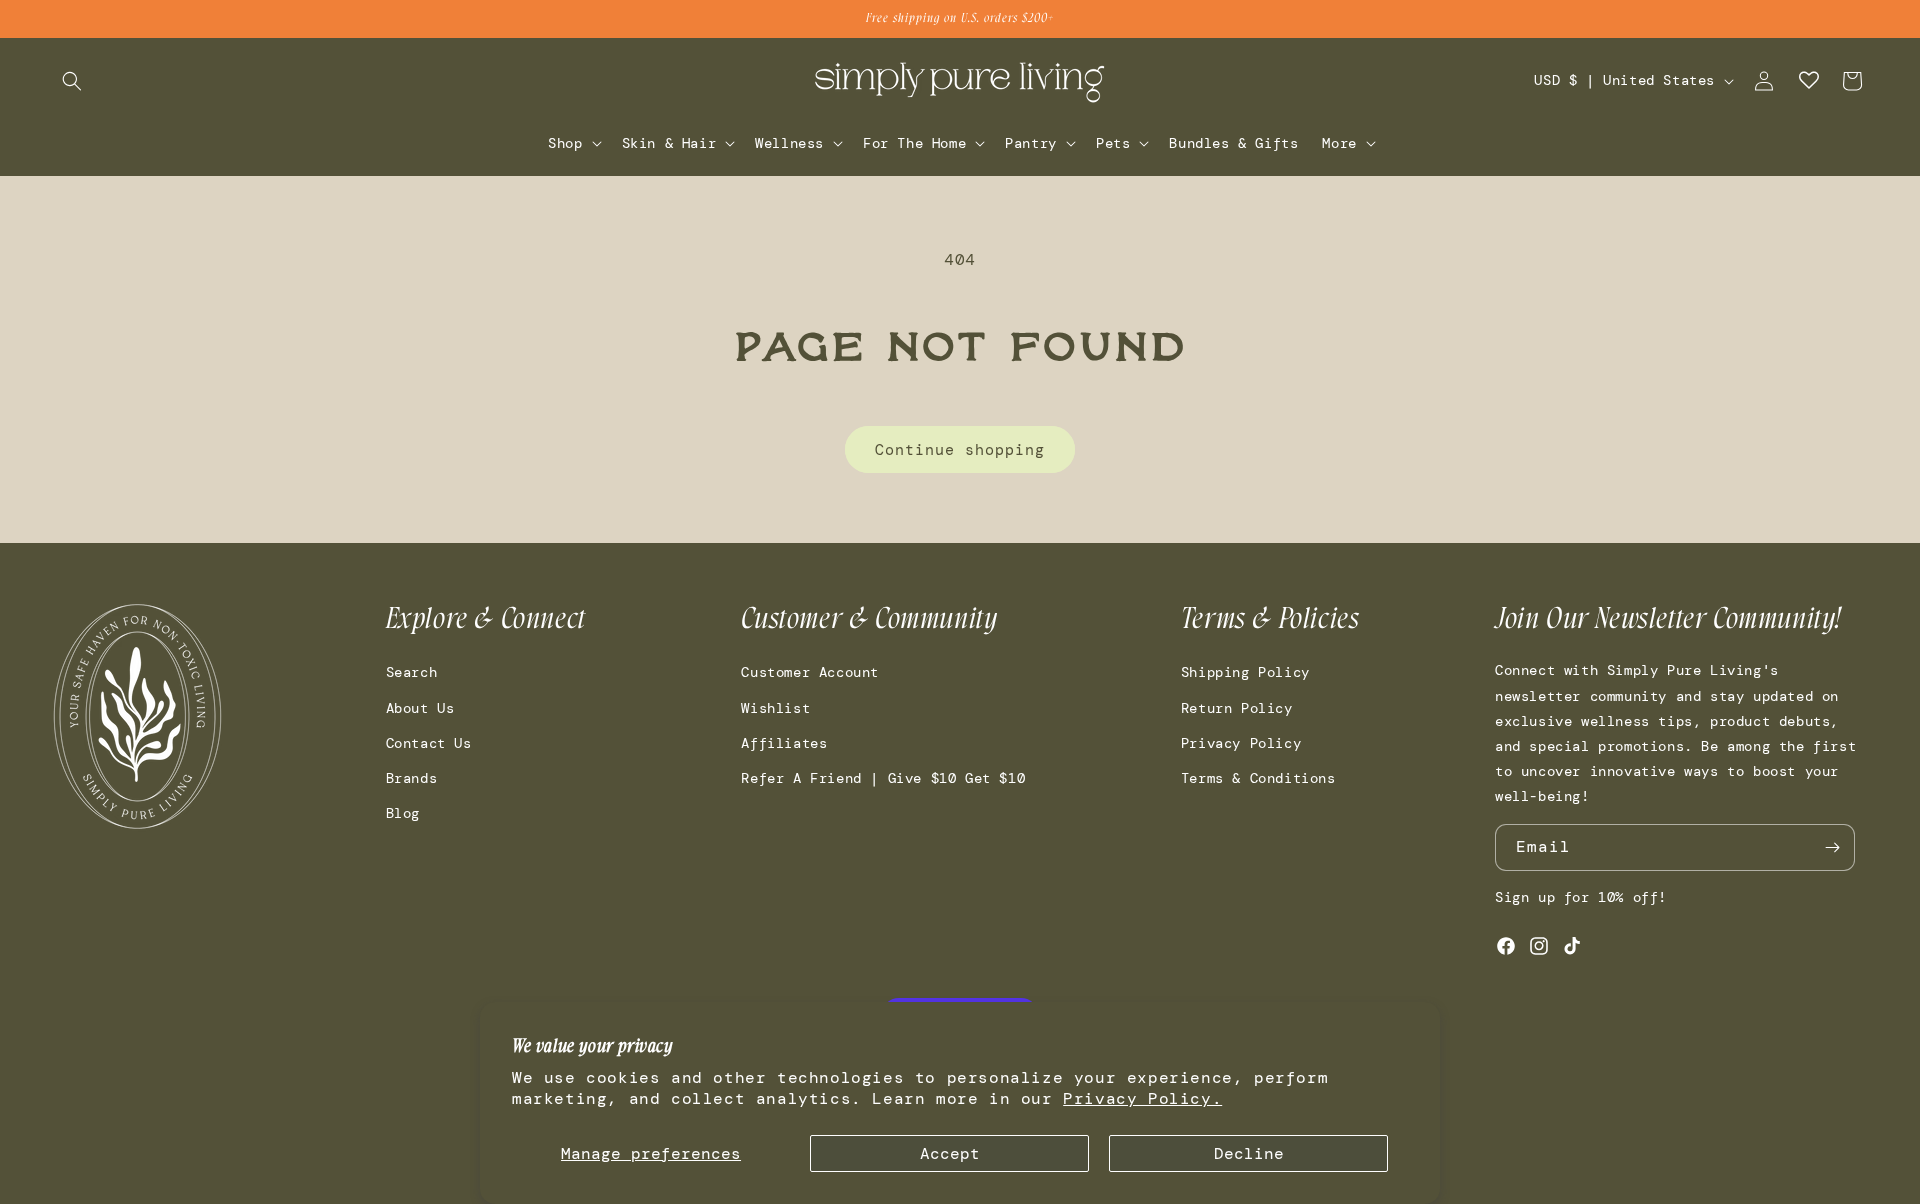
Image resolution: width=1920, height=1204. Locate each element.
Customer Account (810, 672)
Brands (412, 778)
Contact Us (429, 743)
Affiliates (784, 743)
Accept (950, 1153)
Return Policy (1237, 708)
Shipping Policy (1245, 672)
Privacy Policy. (1142, 1098)
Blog (403, 813)
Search (412, 672)
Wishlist (775, 708)
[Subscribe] (1832, 847)
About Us (420, 708)
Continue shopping (960, 450)
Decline (1249, 1153)
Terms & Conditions (1258, 778)
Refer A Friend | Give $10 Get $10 (883, 778)
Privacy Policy (1241, 743)
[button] (72, 81)
